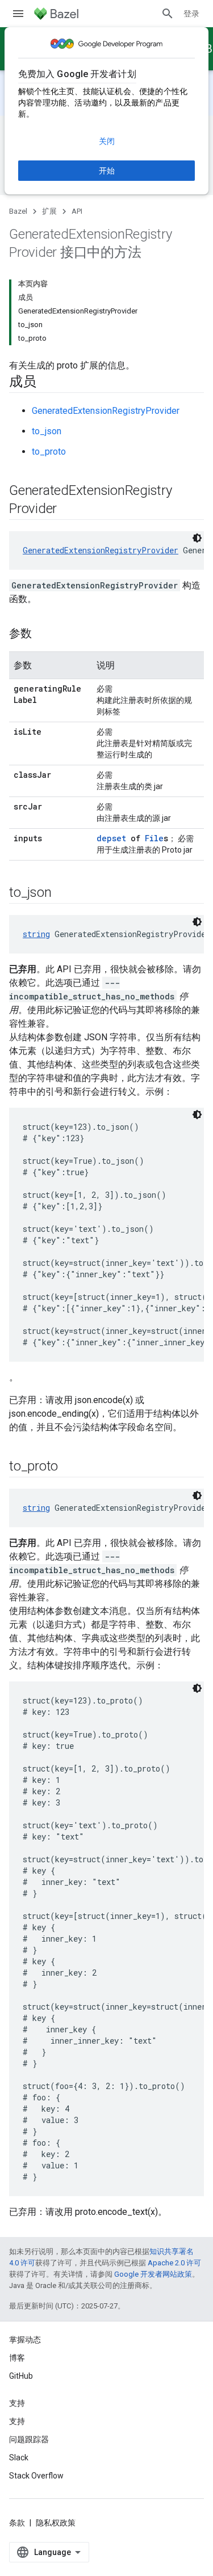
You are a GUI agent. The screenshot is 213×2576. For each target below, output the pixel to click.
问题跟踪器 (29, 2439)
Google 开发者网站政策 (153, 2274)
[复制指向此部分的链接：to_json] (62, 893)
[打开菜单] (18, 14)
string (36, 934)
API (77, 211)
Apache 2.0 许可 (174, 2263)
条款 (17, 2523)
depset (111, 838)
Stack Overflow (36, 2476)
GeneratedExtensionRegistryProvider (106, 411)
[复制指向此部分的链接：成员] (48, 383)
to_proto (49, 452)
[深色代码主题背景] (197, 538)
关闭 (107, 141)
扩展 (49, 211)
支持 (17, 2421)
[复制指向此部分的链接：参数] (43, 634)
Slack (19, 2458)
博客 (17, 2358)
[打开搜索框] (168, 14)
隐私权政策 (56, 2523)
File (154, 838)
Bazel (18, 211)
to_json (47, 431)
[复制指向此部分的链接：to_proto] (69, 1467)
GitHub (21, 2376)
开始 (107, 171)
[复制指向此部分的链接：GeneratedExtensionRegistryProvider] (68, 510)
